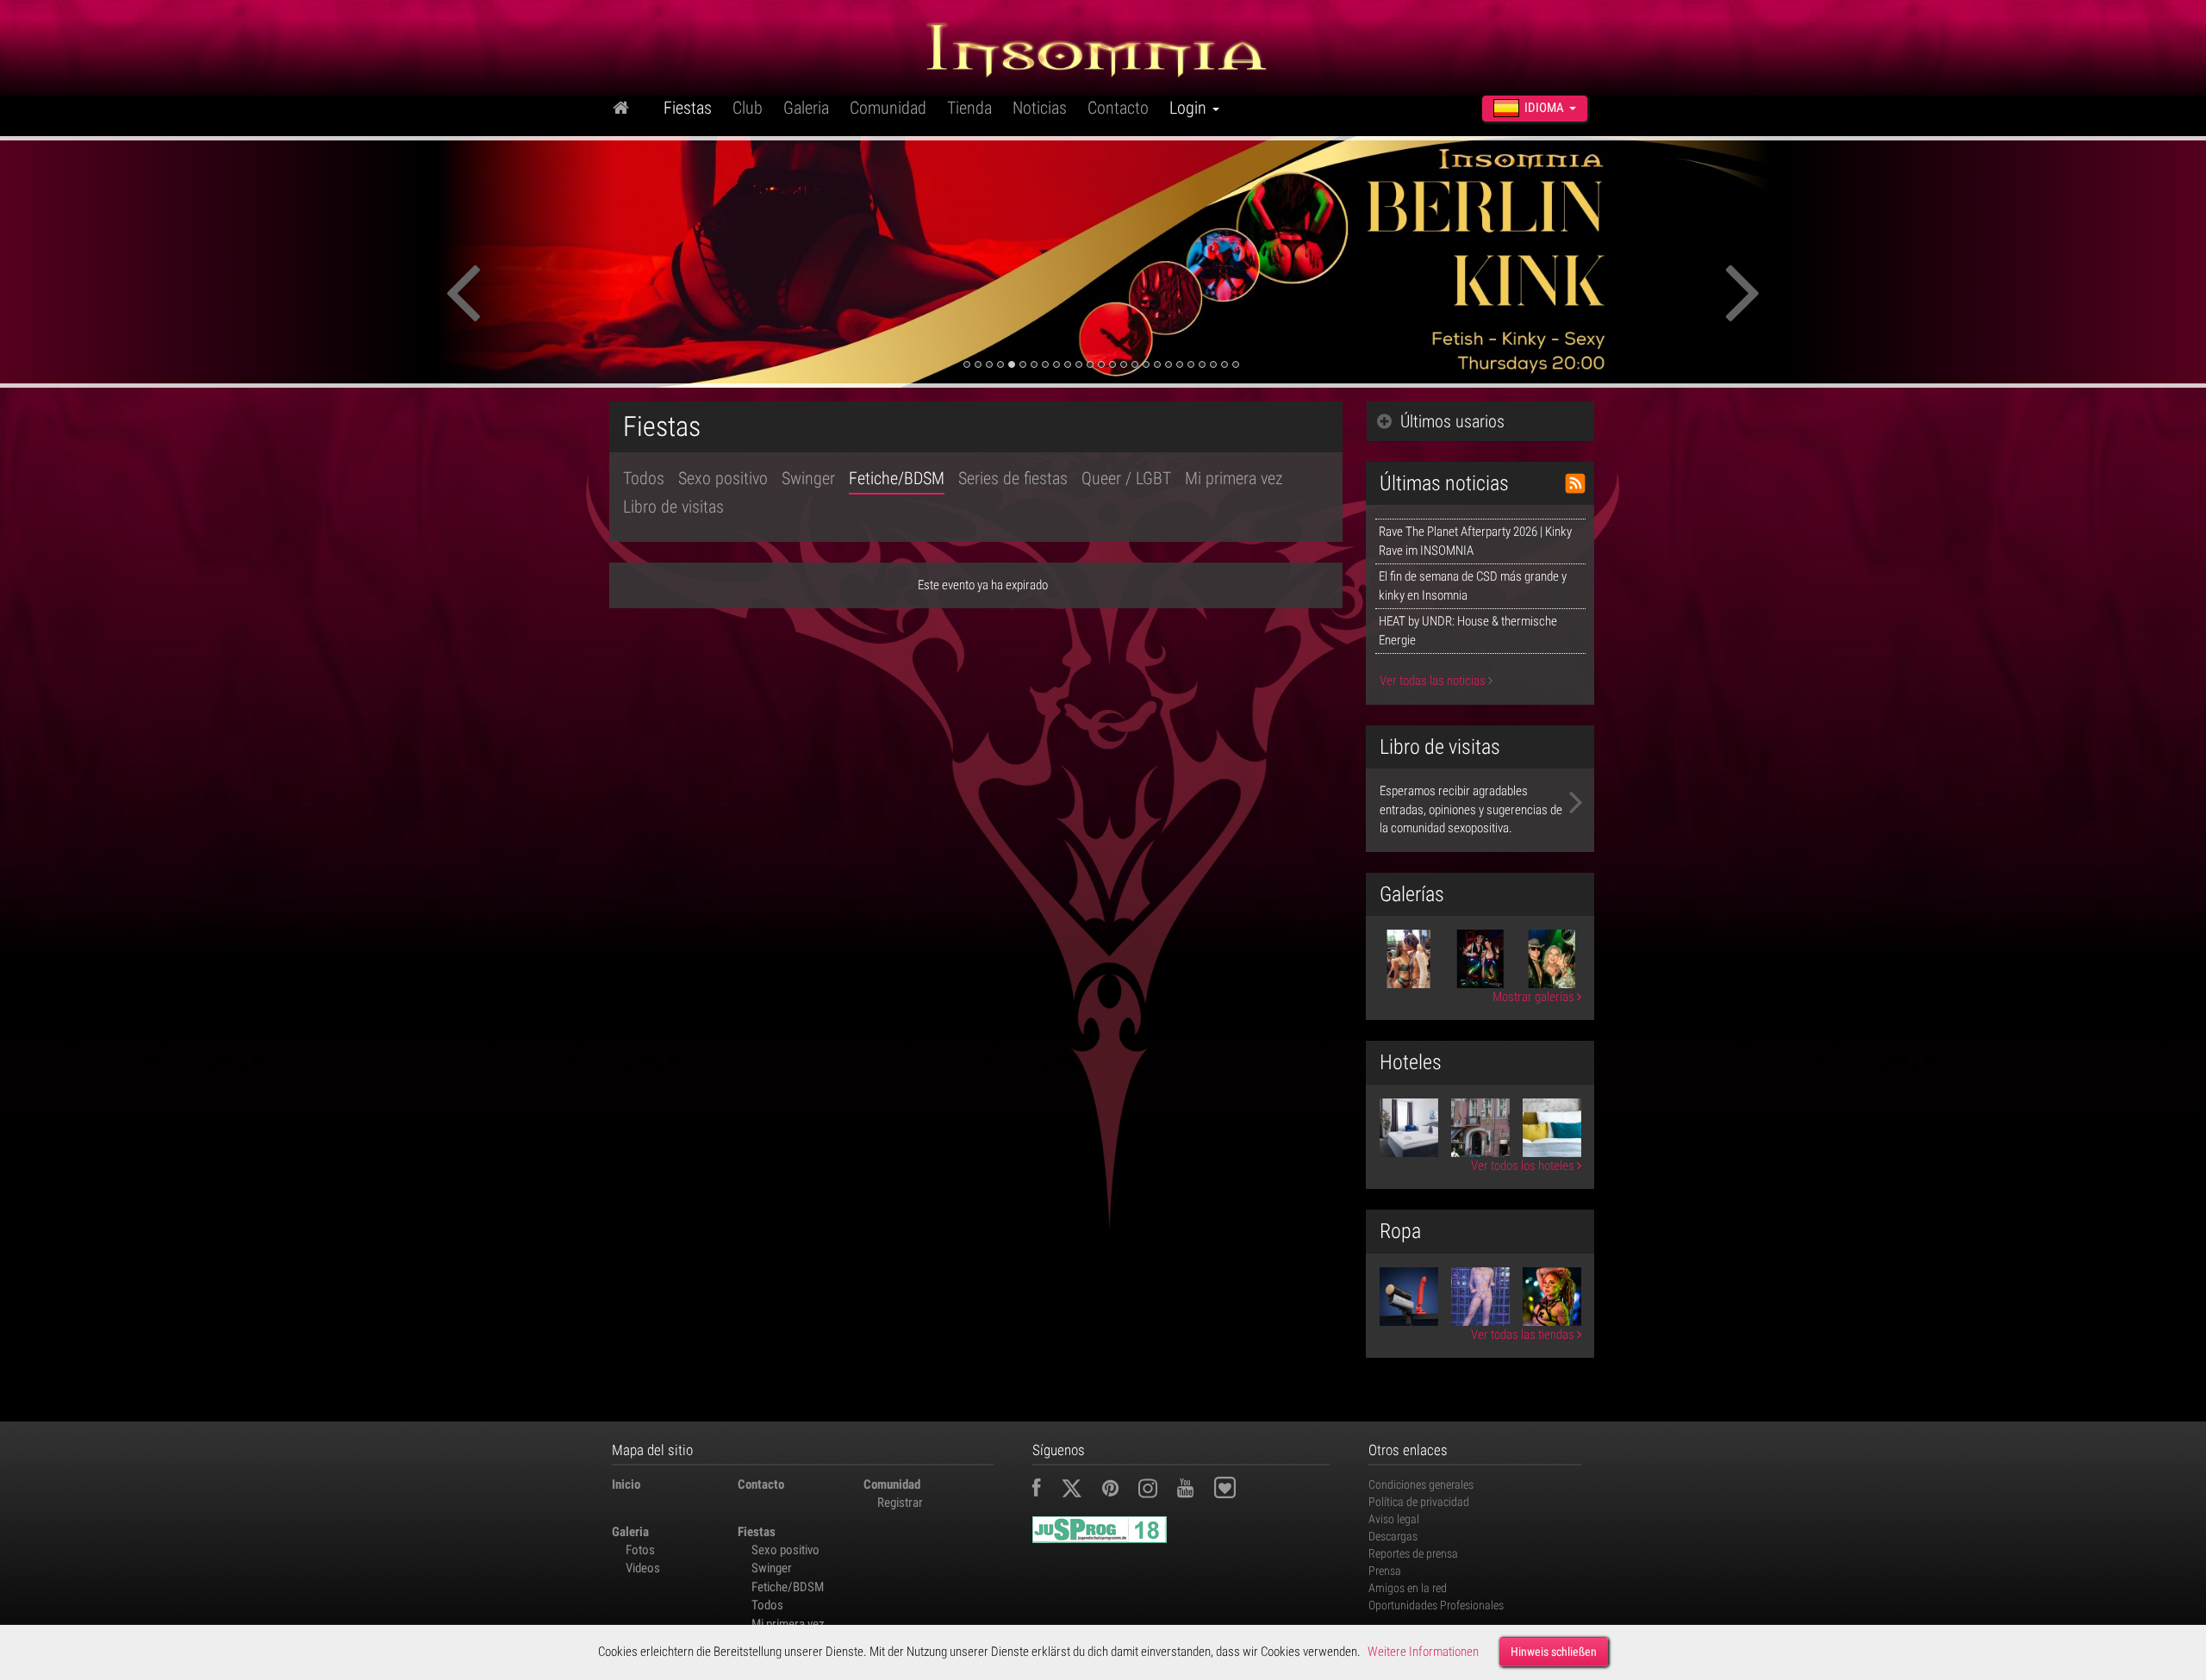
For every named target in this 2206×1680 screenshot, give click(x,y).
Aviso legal (1394, 1519)
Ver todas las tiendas (1524, 1335)
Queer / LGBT (1126, 478)
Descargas (1393, 1536)
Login (1190, 108)
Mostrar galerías (1535, 997)
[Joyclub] (1238, 1490)
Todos (644, 478)
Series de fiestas (1013, 478)
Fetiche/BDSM (897, 478)
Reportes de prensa (1413, 1553)
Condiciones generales (1421, 1484)
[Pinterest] (1119, 1490)
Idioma (1544, 108)
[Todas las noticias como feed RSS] (1575, 483)
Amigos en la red (1408, 1588)
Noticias (1040, 108)
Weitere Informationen (1423, 1652)
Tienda (969, 108)
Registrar (900, 1503)
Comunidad (888, 108)
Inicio (626, 1484)
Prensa (1385, 1571)
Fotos (640, 1550)
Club (748, 108)
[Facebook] (1045, 1490)
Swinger (808, 478)
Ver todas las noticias (1434, 681)
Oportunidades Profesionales (1436, 1605)
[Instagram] (1156, 1490)
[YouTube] (1194, 1490)
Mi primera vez (1234, 478)
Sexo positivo (723, 478)
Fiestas (688, 108)
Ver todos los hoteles (1524, 1166)
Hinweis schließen (1554, 1652)
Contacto (1118, 108)
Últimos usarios (1452, 421)
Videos (643, 1568)
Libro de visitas (673, 507)
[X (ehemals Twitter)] (1080, 1490)
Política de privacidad (1419, 1502)
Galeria (806, 108)
